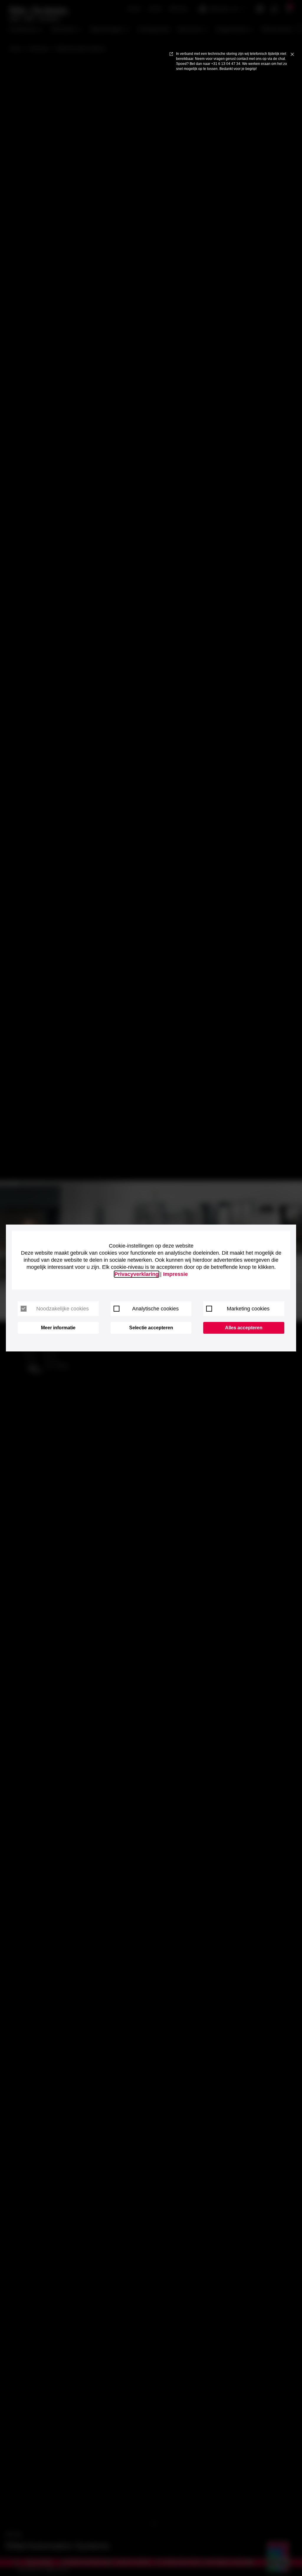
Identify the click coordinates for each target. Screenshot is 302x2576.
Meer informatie (58, 1328)
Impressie (175, 1274)
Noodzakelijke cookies (63, 1309)
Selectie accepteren (151, 1328)
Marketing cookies (248, 1309)
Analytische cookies (155, 1309)
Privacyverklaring (137, 1274)
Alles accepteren (244, 1328)
